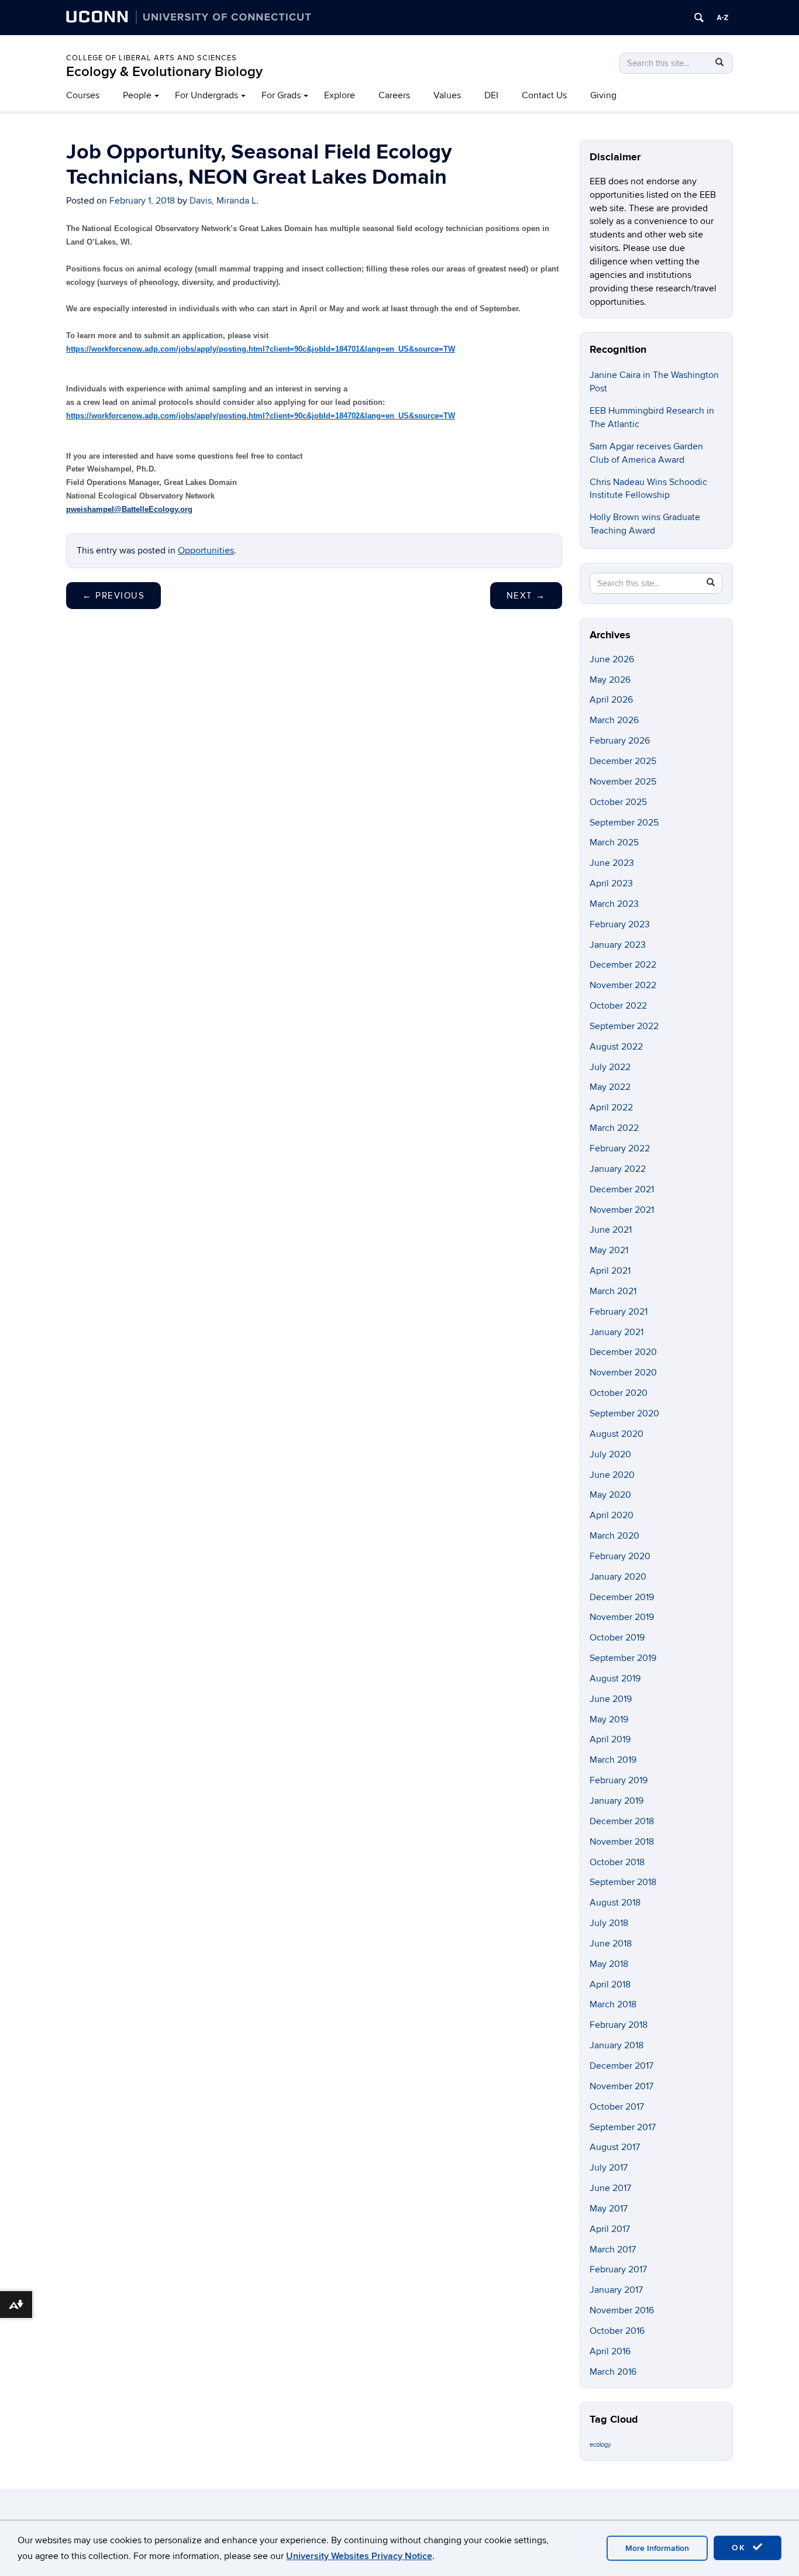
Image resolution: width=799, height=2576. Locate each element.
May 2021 (609, 1250)
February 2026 (620, 741)
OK (741, 2548)
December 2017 (621, 2066)
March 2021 (613, 1291)
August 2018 (615, 1903)
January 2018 (617, 2045)
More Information (657, 2548)
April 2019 (610, 1739)
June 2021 (611, 1230)
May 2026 (610, 680)
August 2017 (615, 2147)
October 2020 (619, 1393)
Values (447, 95)
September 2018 (623, 1882)
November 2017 (621, 2086)
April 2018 (610, 1985)
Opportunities (206, 551)
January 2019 (617, 1801)
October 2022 (618, 1006)
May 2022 (610, 1087)
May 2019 (609, 1719)
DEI (491, 95)
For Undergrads (206, 95)
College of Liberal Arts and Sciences (151, 58)
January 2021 (617, 1332)
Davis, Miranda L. (224, 201)
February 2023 (620, 924)
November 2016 (622, 2310)
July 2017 (609, 2168)
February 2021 (619, 1312)
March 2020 (614, 1536)
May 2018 (609, 1964)
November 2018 (622, 1842)
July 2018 (609, 1923)
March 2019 (613, 1760)
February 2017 (618, 2269)
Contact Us (544, 95)
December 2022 (623, 965)
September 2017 (623, 2127)
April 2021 (610, 1271)
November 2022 (623, 985)
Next (526, 596)
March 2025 (614, 842)
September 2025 (624, 823)
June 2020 (612, 1475)
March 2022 (614, 1128)
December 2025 (623, 761)
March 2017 (613, 2250)
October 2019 (617, 1638)
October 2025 (618, 802)
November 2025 (623, 782)
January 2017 (616, 2290)
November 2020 (623, 1373)
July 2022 (610, 1067)
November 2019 (622, 1617)
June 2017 (610, 2188)
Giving (603, 95)
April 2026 (611, 700)
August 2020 (617, 1434)
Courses (83, 95)
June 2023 (612, 863)
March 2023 (614, 904)
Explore (340, 95)
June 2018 (611, 1944)
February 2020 (620, 1556)
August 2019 (615, 1679)
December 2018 (622, 1821)
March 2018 (613, 2004)
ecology (600, 2445)
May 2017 (609, 2209)
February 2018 (619, 2025)
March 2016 (613, 2372)
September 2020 (624, 1413)
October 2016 (617, 2331)
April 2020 (612, 1515)
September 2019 (623, 1658)
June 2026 (612, 659)
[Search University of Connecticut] (699, 18)
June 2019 (611, 1699)
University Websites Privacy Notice (359, 2556)
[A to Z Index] (722, 18)
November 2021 (622, 1210)
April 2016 (610, 2351)
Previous (113, 596)
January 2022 (618, 1169)
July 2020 (610, 1454)
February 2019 (619, 1780)
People (137, 95)
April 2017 (610, 2229)
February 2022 (620, 1148)
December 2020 (623, 1352)
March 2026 (614, 720)
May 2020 (610, 1495)
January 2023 (618, 945)
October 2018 (617, 1862)
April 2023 (611, 883)
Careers (394, 95)
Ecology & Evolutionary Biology (164, 72)
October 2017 (617, 2107)
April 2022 (611, 1108)
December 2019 (622, 1597)
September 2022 (624, 1026)
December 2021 (622, 1189)
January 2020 (618, 1577)
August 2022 (616, 1047)
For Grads (281, 95)
